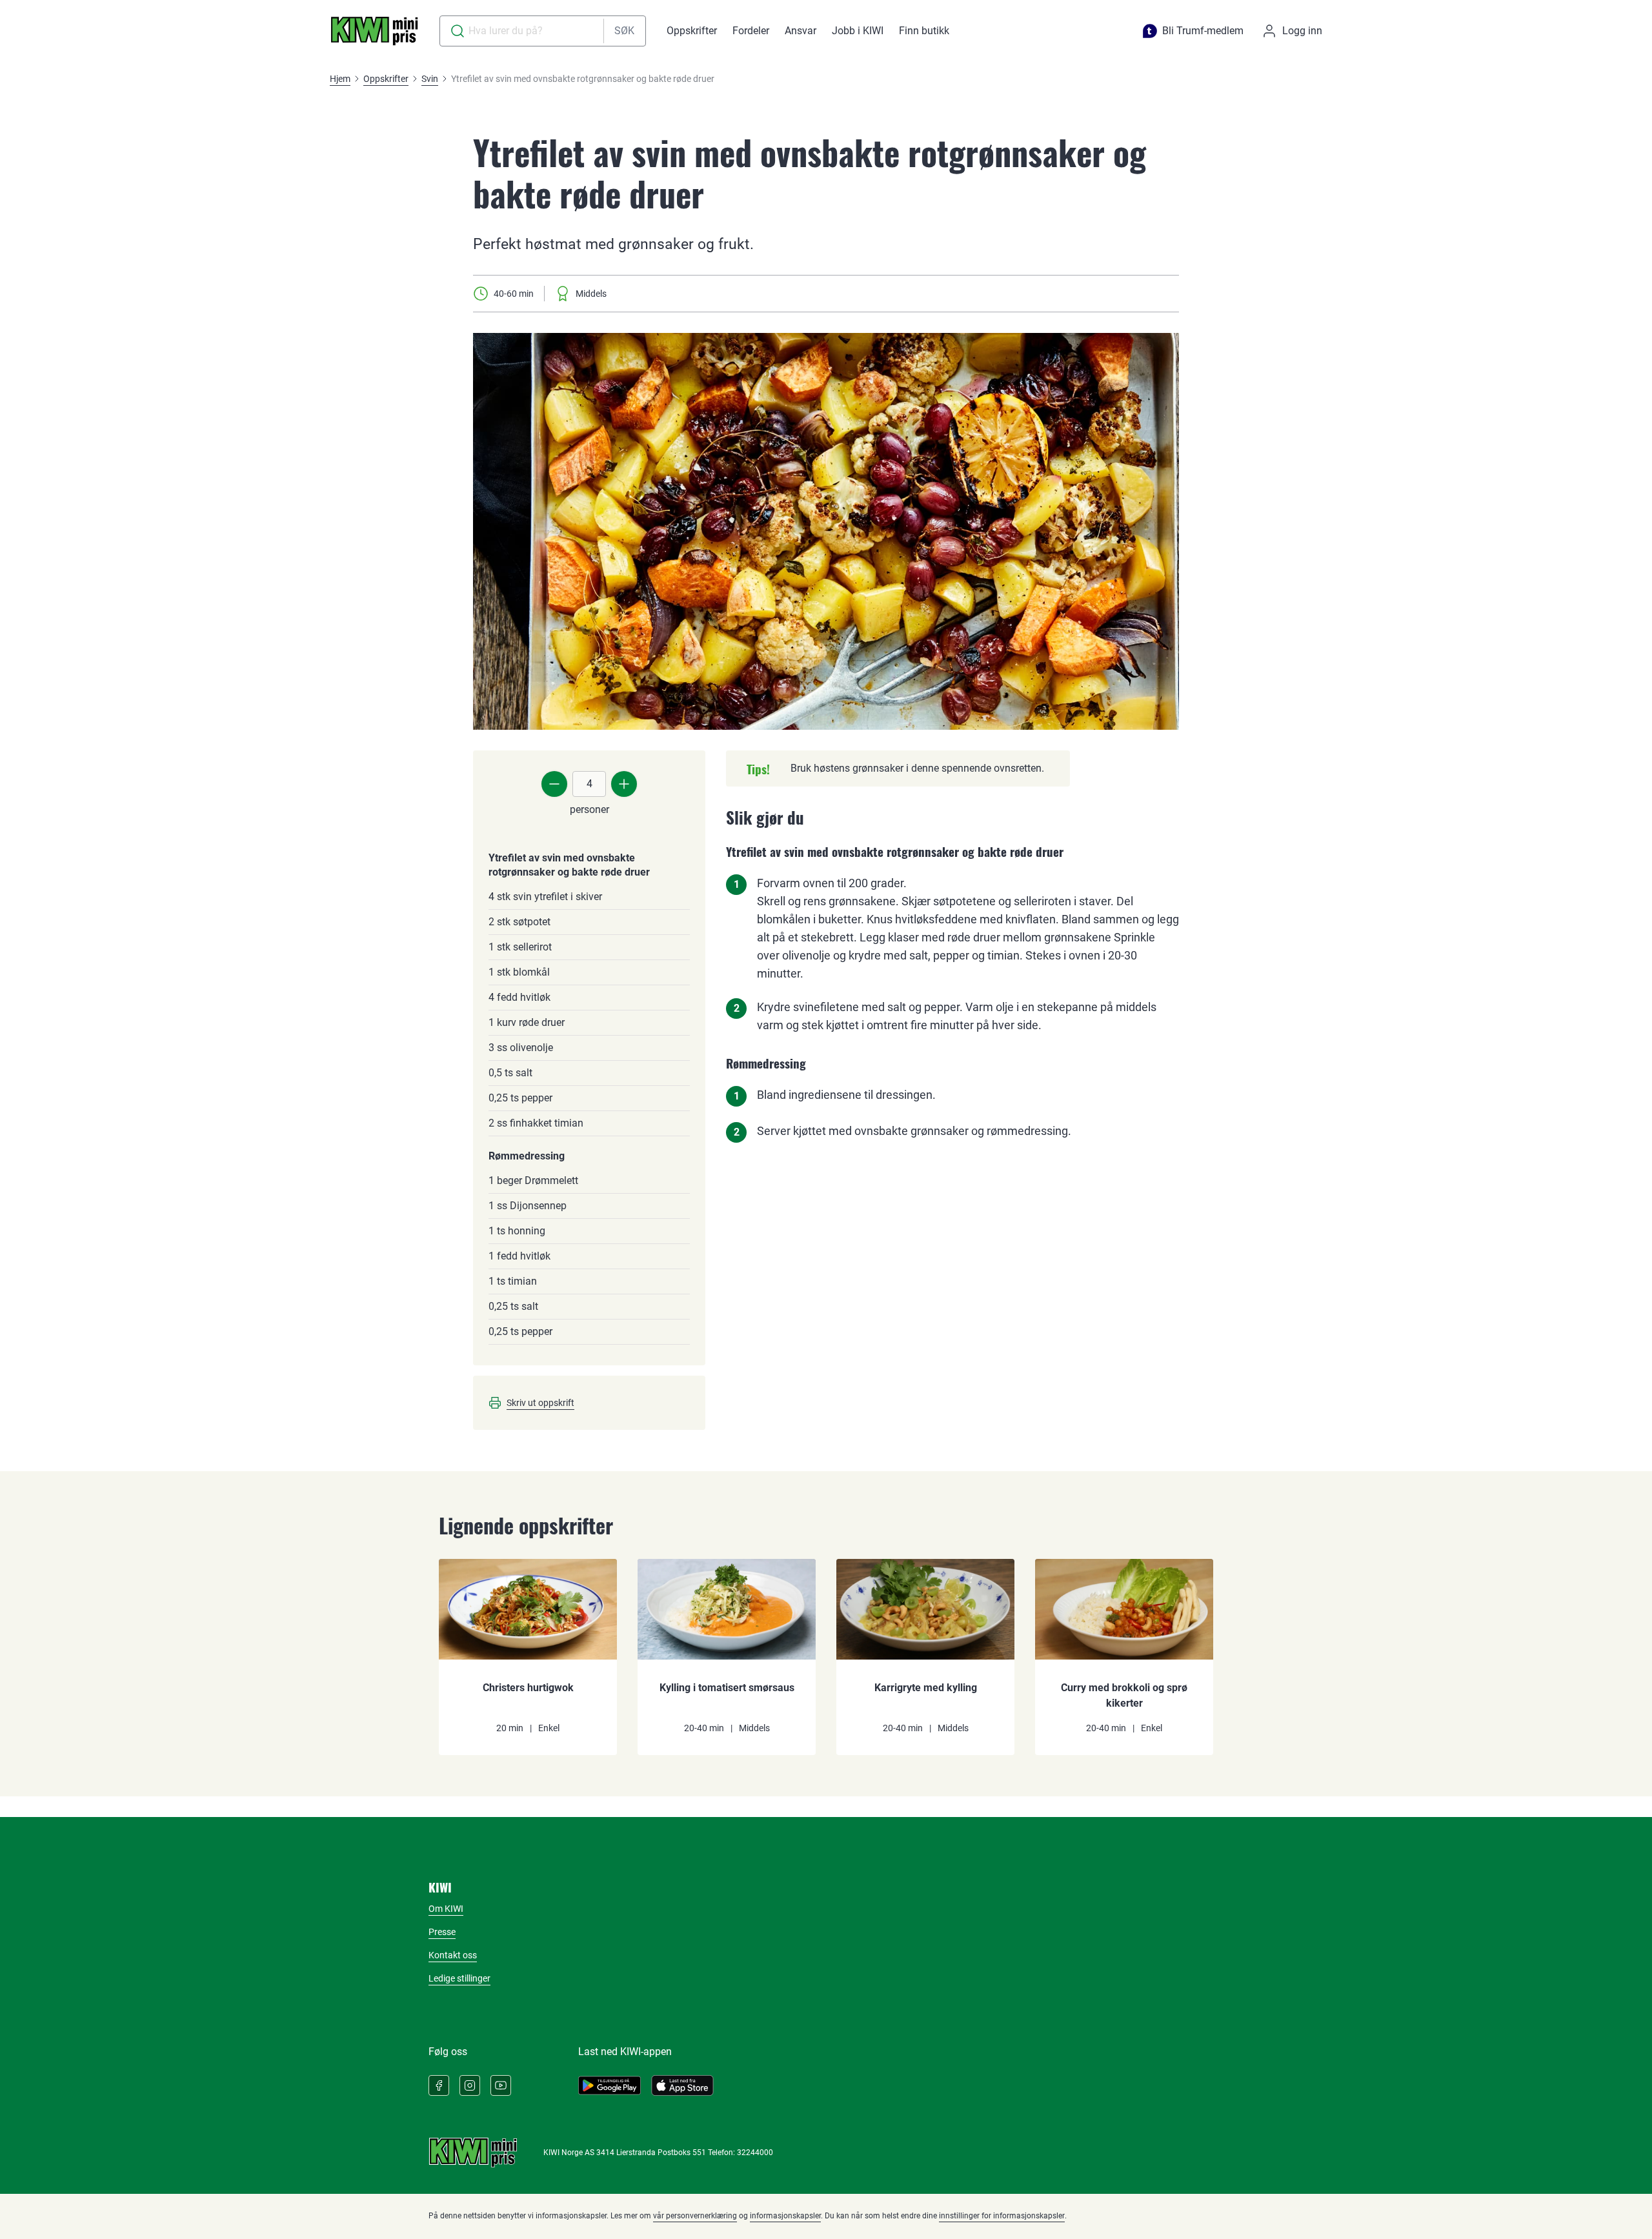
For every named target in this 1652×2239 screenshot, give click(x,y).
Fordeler (751, 31)
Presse (442, 1932)
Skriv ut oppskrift (540, 1403)
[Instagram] (470, 2085)
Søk (624, 31)
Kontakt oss (453, 1955)
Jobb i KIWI (858, 31)
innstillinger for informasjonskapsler (1002, 2216)
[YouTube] (501, 2085)
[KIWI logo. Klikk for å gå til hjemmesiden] (374, 31)
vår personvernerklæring (695, 2216)
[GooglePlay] (609, 2085)
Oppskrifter (692, 31)
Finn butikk (924, 31)
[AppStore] (682, 2085)
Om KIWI (446, 1909)
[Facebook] (439, 2085)
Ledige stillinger (459, 1978)
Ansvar (801, 31)
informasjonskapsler (785, 2216)
